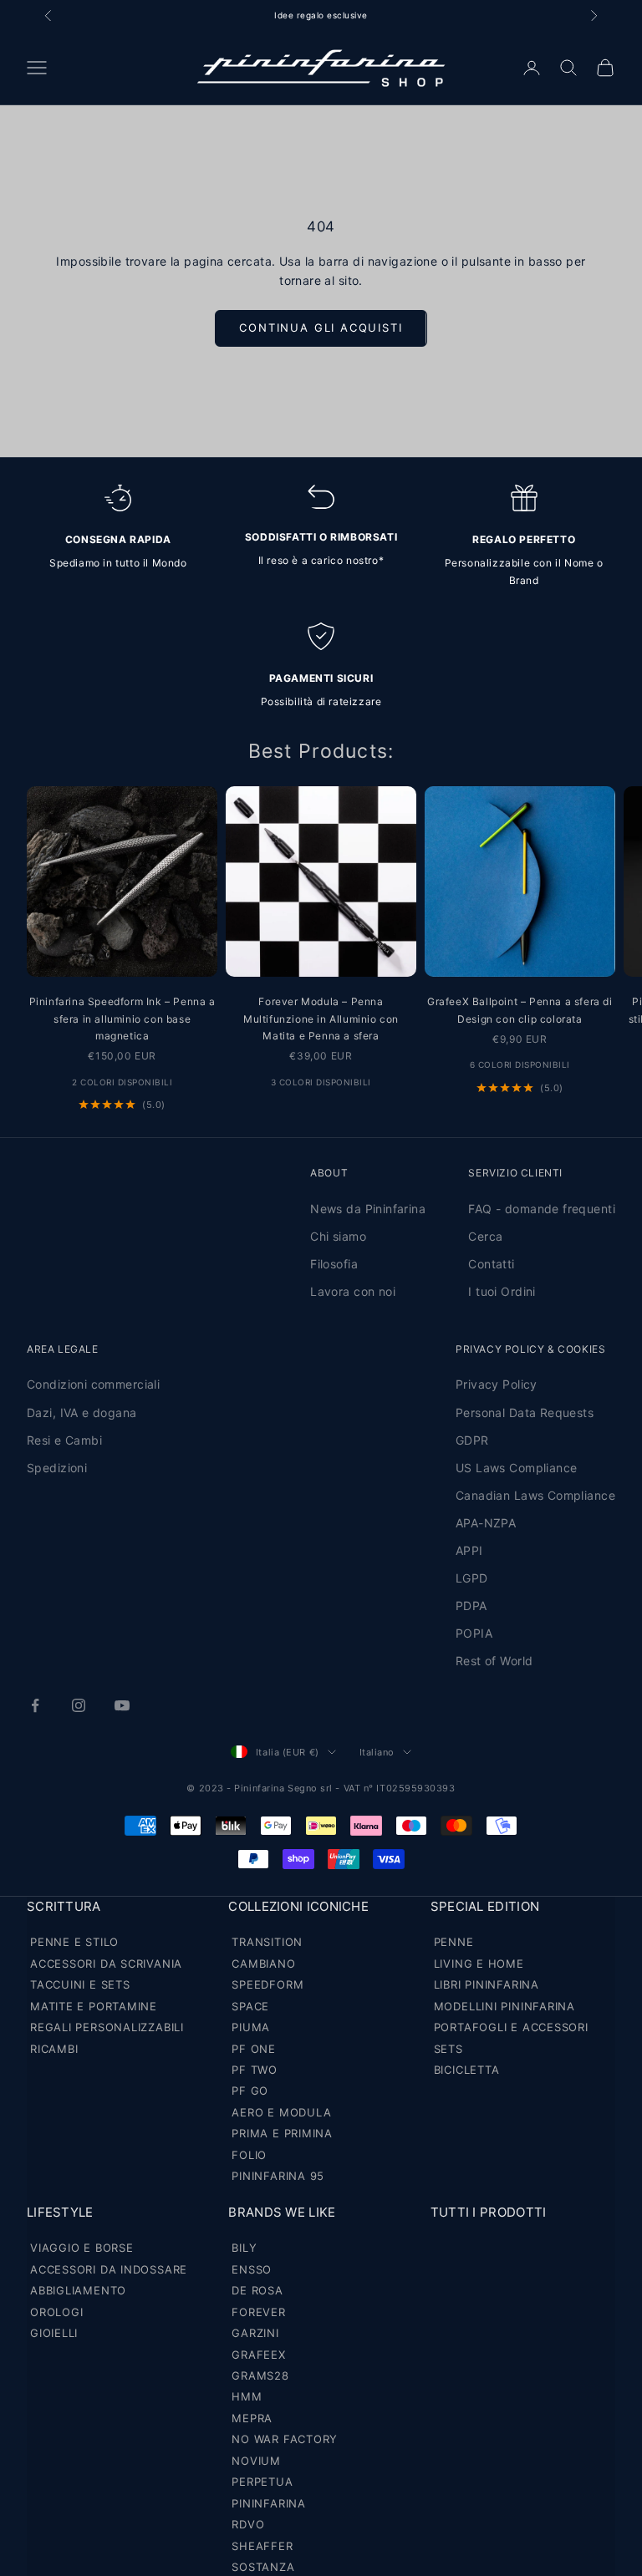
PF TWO (255, 2070)
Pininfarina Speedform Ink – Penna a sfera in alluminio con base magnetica (122, 1019)
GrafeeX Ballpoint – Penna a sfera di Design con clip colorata (520, 1010)
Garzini (255, 2333)
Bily (244, 2248)
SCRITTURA (64, 1906)
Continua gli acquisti (321, 328)
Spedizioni (57, 1468)
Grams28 (260, 2375)
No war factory (285, 2439)
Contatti (491, 1264)
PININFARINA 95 (278, 2176)
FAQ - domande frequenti (542, 1209)
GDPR (472, 1440)
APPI (469, 1550)
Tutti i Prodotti (489, 2212)
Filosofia (334, 1264)
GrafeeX (258, 2355)
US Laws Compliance (517, 1468)
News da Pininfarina (368, 1209)
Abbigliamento (78, 2290)
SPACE (250, 2006)
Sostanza (263, 2567)
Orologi (56, 2312)
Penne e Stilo (74, 1942)
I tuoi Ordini (502, 1291)
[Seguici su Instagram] (79, 1705)
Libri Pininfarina (487, 1984)
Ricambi (54, 2049)
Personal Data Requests (525, 1412)
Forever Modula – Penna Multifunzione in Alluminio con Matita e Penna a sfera (321, 1019)
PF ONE (254, 2049)
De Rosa (257, 2290)
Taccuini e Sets (80, 1984)
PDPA (471, 1606)
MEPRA (252, 2418)
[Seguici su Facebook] (35, 1705)
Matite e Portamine (94, 2006)
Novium (256, 2461)
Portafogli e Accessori (511, 2027)
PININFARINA (269, 2503)
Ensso (252, 2269)
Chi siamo (338, 1236)
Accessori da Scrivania (106, 1964)
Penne (454, 1942)
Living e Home (479, 1964)
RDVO (248, 2524)
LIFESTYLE (60, 2212)
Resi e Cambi (64, 1440)
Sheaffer (262, 2546)
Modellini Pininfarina (504, 2006)
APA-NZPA (486, 1523)
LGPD (472, 1578)
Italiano (377, 1752)
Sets (448, 2049)
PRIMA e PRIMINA (282, 2133)
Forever (258, 2312)
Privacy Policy (497, 1384)
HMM (247, 2396)
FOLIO (249, 2155)
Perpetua (262, 2482)
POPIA (474, 1633)
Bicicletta (467, 2070)
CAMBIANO (263, 1964)
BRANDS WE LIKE (282, 2212)
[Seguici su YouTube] (122, 1705)
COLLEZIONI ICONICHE (298, 1906)
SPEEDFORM (267, 1984)
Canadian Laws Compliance (535, 1495)
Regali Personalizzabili (107, 2027)
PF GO (250, 2091)
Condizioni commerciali (93, 1384)
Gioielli (54, 2333)
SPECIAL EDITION (485, 1906)
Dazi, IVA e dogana (82, 1412)
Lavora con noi (353, 1291)
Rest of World (494, 1661)
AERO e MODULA (281, 2112)
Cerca (485, 1236)
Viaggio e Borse (82, 2248)
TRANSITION (267, 1942)
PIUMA (251, 2027)
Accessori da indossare (109, 2269)
